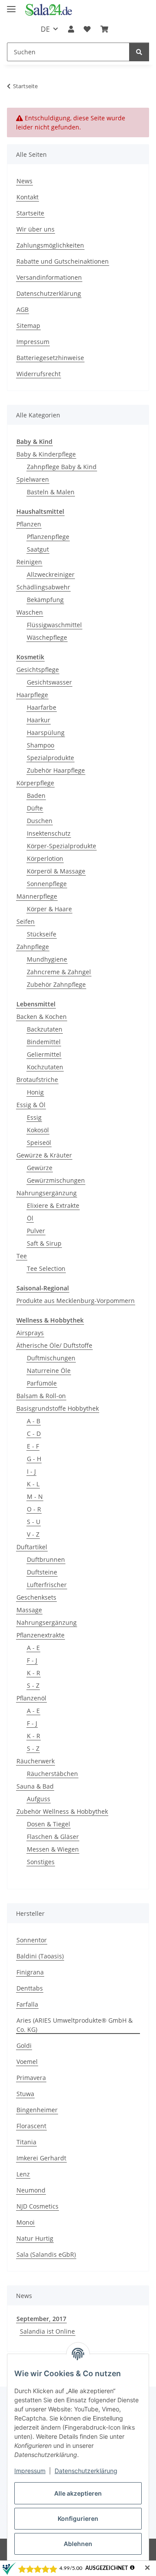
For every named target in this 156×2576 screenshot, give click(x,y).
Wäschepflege (47, 637)
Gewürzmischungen (56, 1180)
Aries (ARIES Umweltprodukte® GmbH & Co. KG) (75, 2025)
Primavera (31, 2078)
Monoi (26, 2222)
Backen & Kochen (42, 1017)
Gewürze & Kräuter (44, 1155)
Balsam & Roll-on (41, 1396)
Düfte (35, 808)
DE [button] (45, 29)
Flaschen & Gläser (53, 1837)
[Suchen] (139, 52)
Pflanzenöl (31, 1698)
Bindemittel (44, 1042)
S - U (34, 1522)
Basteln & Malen (51, 492)
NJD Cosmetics (37, 2206)
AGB (23, 309)
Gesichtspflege (38, 670)
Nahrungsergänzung (47, 1193)
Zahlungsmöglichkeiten (50, 245)
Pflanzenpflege (48, 537)
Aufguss (39, 1799)
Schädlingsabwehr (43, 587)
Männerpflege (37, 896)
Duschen (40, 821)
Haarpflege (32, 695)
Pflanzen (29, 524)
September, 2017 (41, 2319)
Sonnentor (32, 1940)
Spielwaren (33, 479)
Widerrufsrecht (39, 374)
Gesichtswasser (49, 682)
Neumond (31, 2190)
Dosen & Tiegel (49, 1824)
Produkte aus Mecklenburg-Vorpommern (76, 1301)
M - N (35, 1496)
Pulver (36, 1231)
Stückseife (42, 934)
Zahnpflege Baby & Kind (62, 467)
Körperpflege (35, 783)
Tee (22, 1256)
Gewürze (40, 1168)
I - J (31, 1471)
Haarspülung (46, 732)
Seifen (26, 921)
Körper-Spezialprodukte (62, 846)
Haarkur (39, 720)
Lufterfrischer (47, 1585)
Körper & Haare (49, 909)
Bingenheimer (37, 2110)
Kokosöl (38, 1130)
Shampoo (41, 745)
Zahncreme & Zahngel (59, 972)
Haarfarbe (42, 707)
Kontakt (28, 197)
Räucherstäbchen (52, 1774)
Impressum (30, 2471)
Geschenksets (36, 1597)
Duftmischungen (51, 1358)
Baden (36, 795)
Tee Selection (46, 1268)
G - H (34, 1459)
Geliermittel (44, 1054)
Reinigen (29, 562)
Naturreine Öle (49, 1371)
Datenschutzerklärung (86, 2471)
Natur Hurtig (35, 2238)
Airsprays (30, 1333)
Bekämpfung (45, 600)
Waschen (30, 612)
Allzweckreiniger (51, 574)
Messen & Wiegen (53, 1849)
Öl (30, 1218)
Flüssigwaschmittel (54, 625)
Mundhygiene (47, 959)
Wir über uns (36, 229)
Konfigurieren (78, 2518)
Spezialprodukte (50, 758)
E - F (33, 1446)
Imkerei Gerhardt (41, 2158)
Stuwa (25, 2094)
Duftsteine (42, 1572)
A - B (34, 1421)
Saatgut (38, 549)
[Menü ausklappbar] (11, 5)
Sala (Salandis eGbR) (46, 2254)
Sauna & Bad (35, 1786)
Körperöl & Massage (56, 871)
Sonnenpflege (47, 884)
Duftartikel (32, 1547)
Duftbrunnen (46, 1559)
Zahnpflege (33, 947)
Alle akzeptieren (78, 2493)
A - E (33, 1648)
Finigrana (30, 1972)
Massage (29, 1610)
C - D (34, 1433)
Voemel (27, 2062)
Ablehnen (78, 2544)
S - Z (33, 1685)
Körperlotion (45, 858)
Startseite (30, 213)
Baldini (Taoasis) (40, 1956)
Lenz (23, 2174)
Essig (34, 1117)
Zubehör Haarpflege (56, 770)
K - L (33, 1484)
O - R (34, 1509)
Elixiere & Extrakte (53, 1205)
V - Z (33, 1534)
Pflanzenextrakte (41, 1635)
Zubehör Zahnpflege (56, 984)
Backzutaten (45, 1029)
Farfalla (27, 2004)
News (24, 181)
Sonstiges (41, 1862)
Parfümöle (42, 1383)
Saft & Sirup (44, 1243)
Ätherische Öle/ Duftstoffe (54, 1345)
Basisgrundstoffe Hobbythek (58, 1408)
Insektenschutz (49, 833)
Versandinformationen (49, 277)
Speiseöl (39, 1143)
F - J (32, 1660)
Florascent (31, 2126)
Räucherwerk (36, 1761)
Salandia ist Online (47, 2331)
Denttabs (30, 1988)
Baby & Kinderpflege (46, 454)
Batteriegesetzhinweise (50, 358)
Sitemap (28, 326)
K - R (34, 1673)
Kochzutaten (45, 1067)
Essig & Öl (31, 1105)
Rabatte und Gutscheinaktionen (63, 261)
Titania (26, 2142)
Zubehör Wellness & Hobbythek (62, 1811)
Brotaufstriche (37, 1080)
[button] (71, 29)
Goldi (24, 2045)
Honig (35, 1092)
